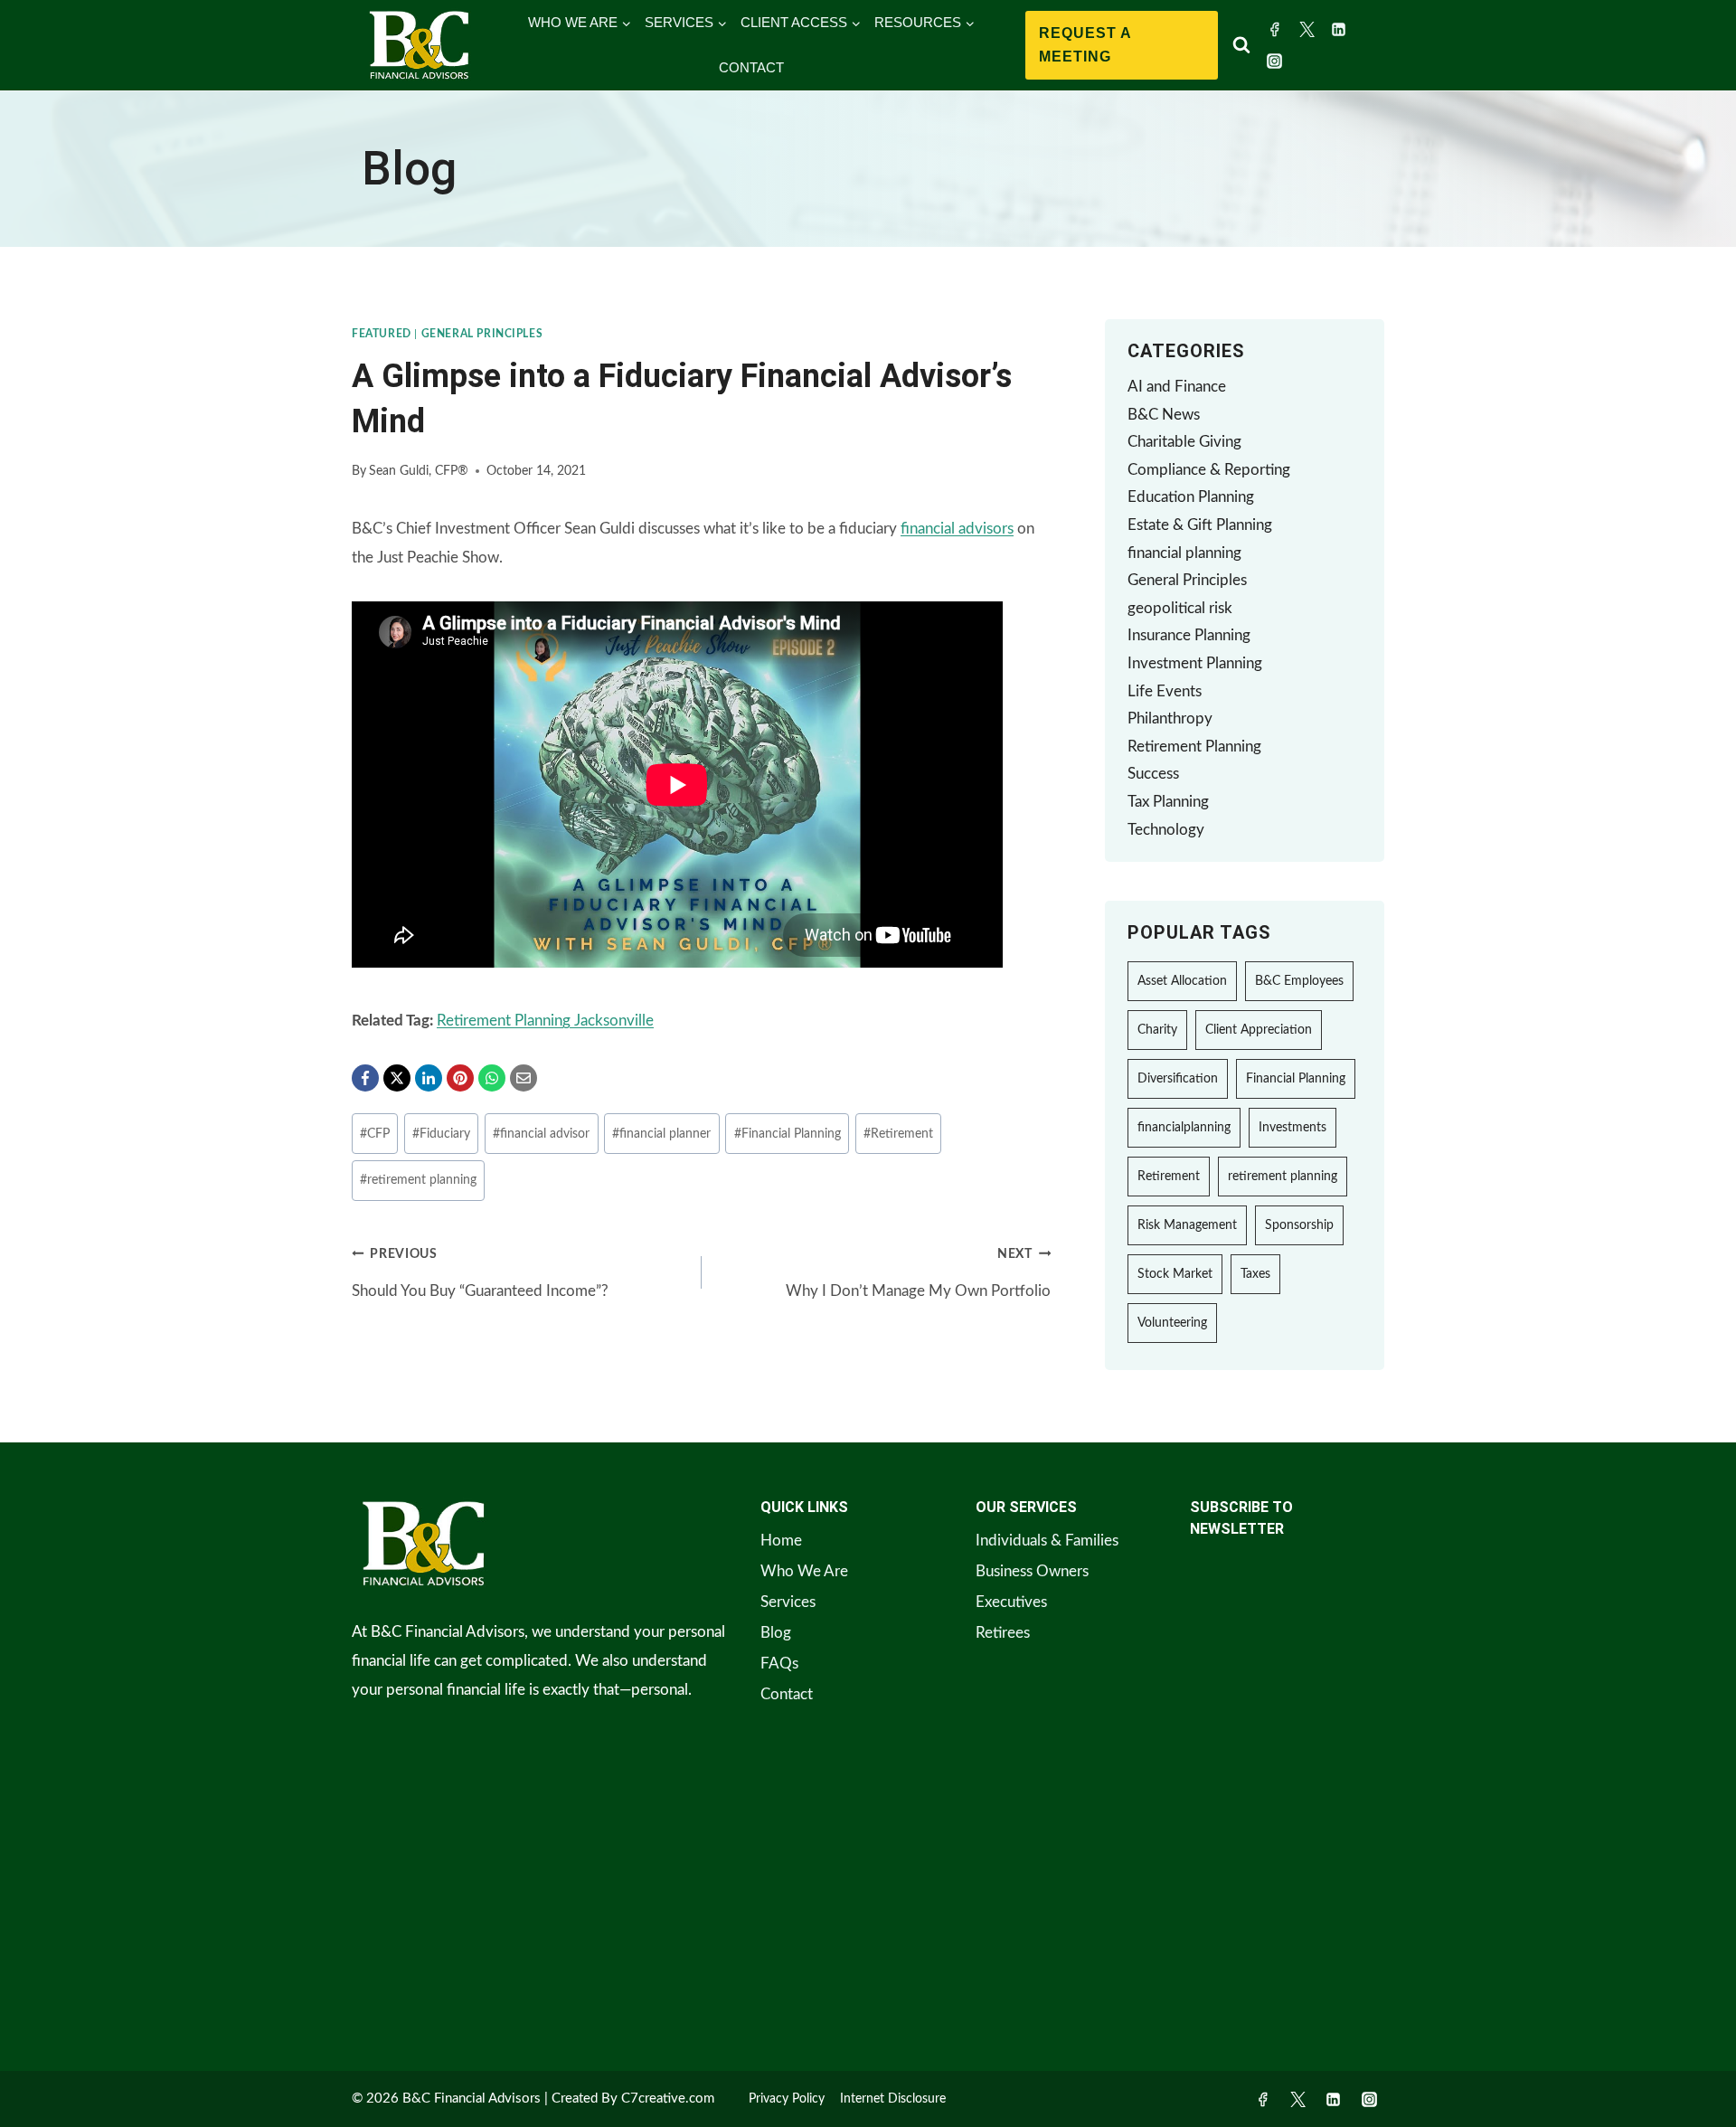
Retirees (1003, 1633)
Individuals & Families (1047, 1541)
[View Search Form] (1241, 45)
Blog (776, 1633)
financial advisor (541, 1134)
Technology (1166, 830)
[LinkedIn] (429, 1078)
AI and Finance (1177, 387)
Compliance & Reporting (1209, 470)
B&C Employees (1299, 981)
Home (781, 1541)
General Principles (482, 334)
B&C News (1164, 415)
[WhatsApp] (492, 1078)
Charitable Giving (1184, 442)
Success (1153, 774)
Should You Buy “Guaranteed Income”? (480, 1273)
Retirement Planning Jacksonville (545, 1021)
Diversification (1178, 1079)
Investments (1293, 1128)
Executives (1011, 1602)
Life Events (1165, 691)
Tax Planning (1168, 802)
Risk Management (1187, 1225)
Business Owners (1032, 1571)
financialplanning (1184, 1128)
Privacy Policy (787, 2099)
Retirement (898, 1134)
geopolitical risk (1180, 608)
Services (788, 1602)
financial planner (661, 1134)
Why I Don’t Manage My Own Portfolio (918, 1273)
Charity (1157, 1030)
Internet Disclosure (893, 2099)
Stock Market (1175, 1274)
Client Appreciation (1259, 1030)
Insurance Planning (1189, 635)
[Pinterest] (460, 1078)
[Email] (524, 1078)
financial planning (1184, 553)
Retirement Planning (1194, 747)
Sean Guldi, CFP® (419, 471)
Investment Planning (1195, 663)
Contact (787, 1694)
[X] (397, 1078)
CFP (375, 1134)
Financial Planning (788, 1134)
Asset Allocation (1182, 981)
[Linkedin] (1339, 29)
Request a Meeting (1085, 45)
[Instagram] (1275, 61)
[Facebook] (1275, 29)
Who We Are (804, 1571)
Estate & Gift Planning (1200, 525)
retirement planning (418, 1180)
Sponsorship (1299, 1225)
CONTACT (751, 67)
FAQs (779, 1664)
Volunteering (1172, 1323)
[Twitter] (1307, 29)
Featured (382, 334)
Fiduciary (441, 1134)
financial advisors (957, 529)
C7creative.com (668, 2099)
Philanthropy (1170, 718)
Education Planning (1191, 497)
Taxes (1255, 1274)
